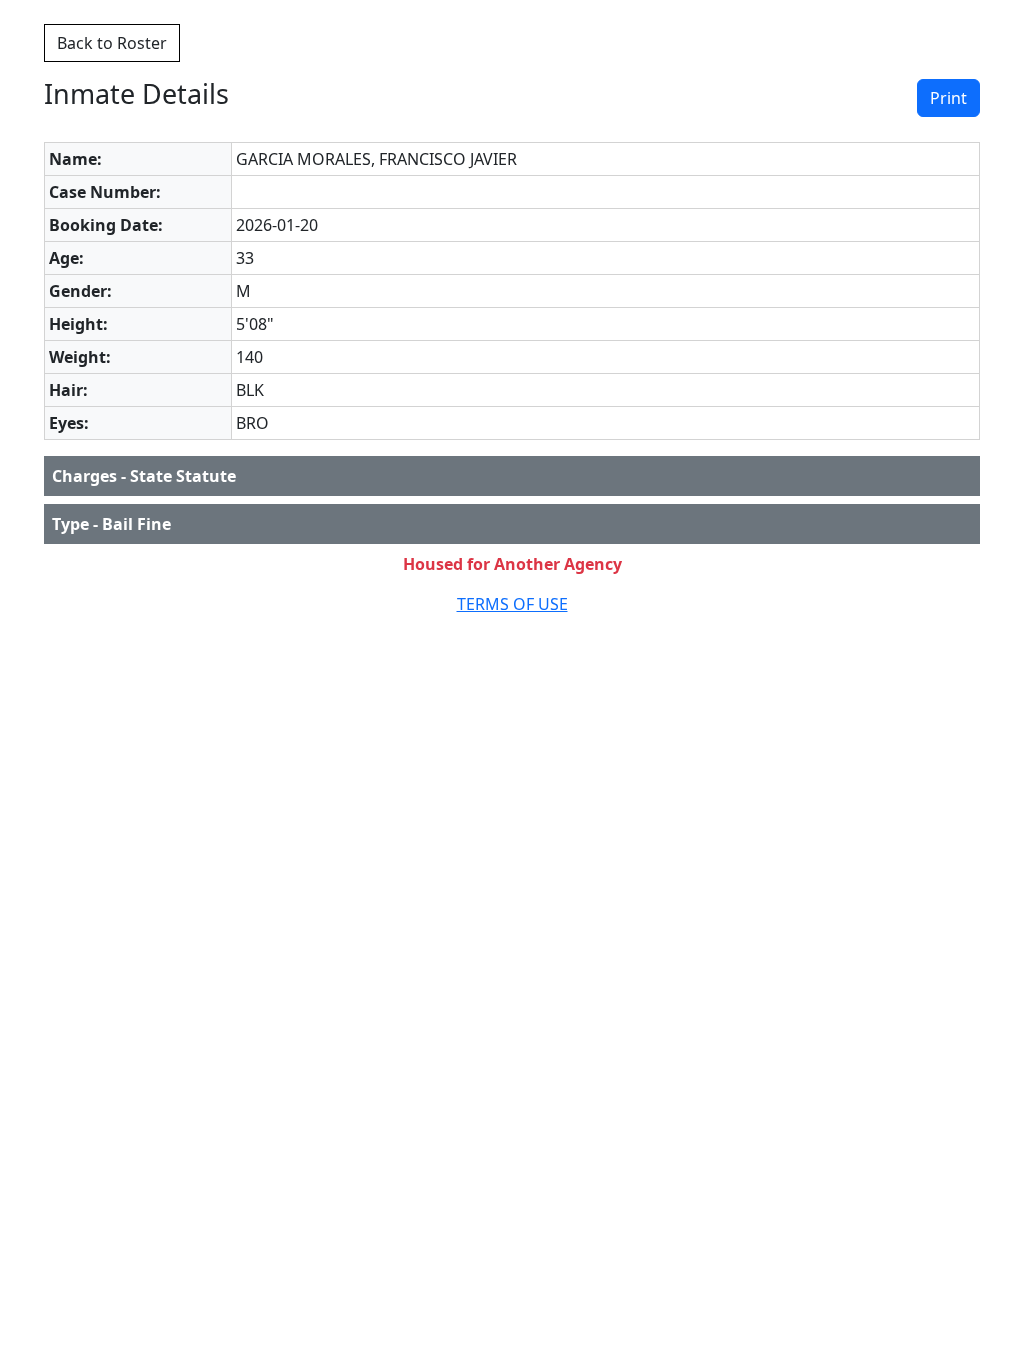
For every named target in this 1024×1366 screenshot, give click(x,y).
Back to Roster (112, 43)
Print (948, 98)
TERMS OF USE (512, 604)
